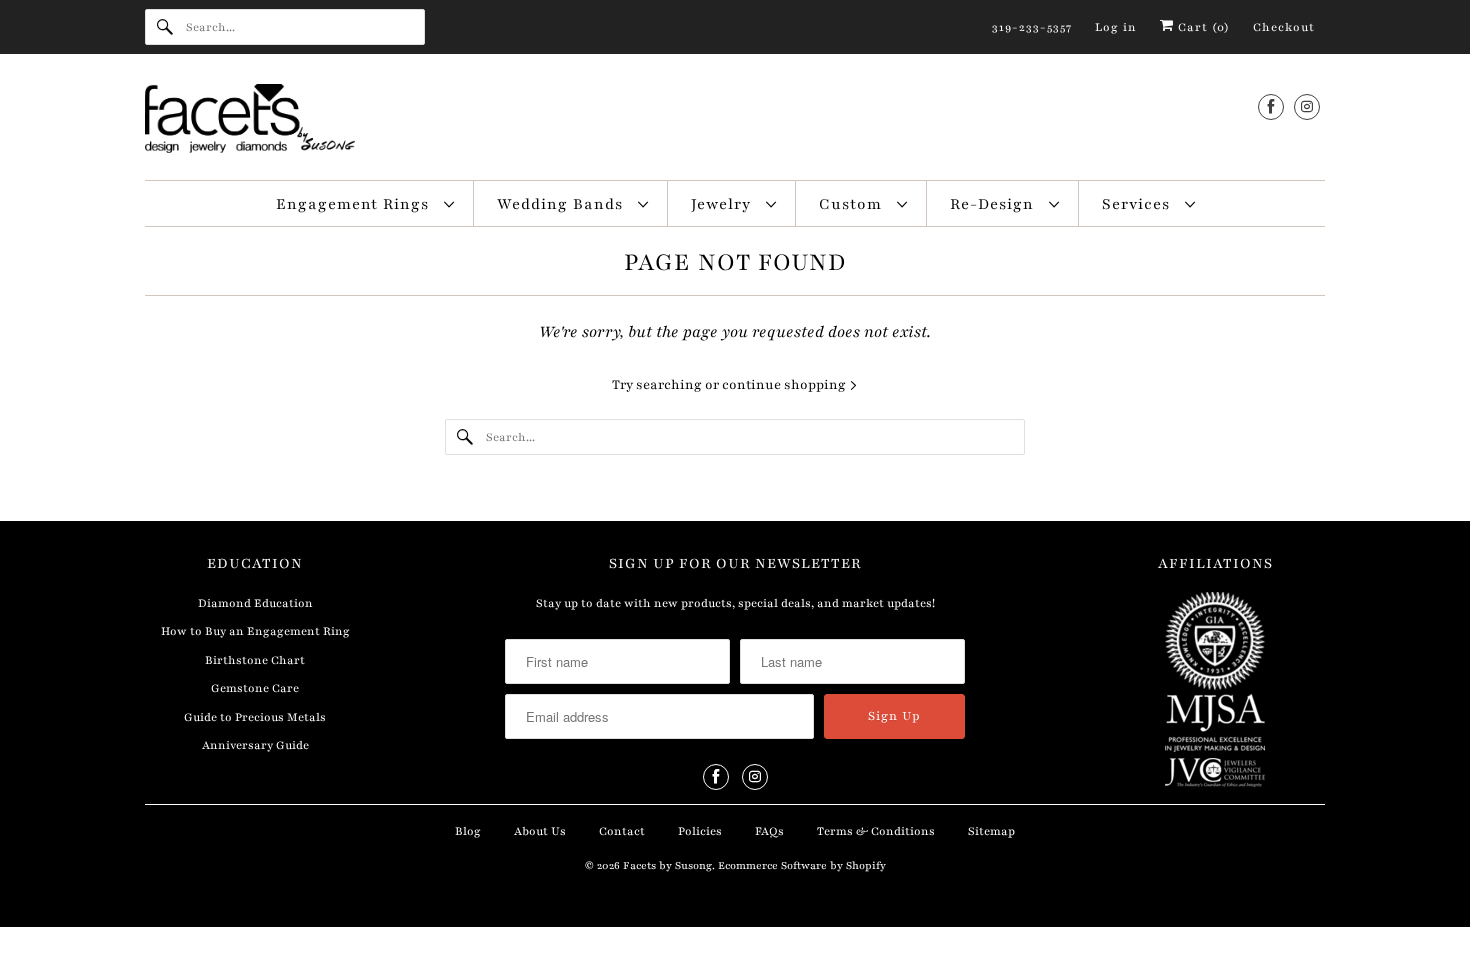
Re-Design (994, 204)
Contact (622, 831)
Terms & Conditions (876, 831)
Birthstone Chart (255, 660)
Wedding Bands (562, 204)
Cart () (1202, 27)
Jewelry (723, 204)
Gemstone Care (255, 688)
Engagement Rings (355, 204)
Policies (700, 831)
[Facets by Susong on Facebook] (1271, 106)
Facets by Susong (667, 865)
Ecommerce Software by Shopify (802, 865)
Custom (853, 204)
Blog (468, 831)
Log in (1116, 27)
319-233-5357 (1032, 27)
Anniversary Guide (255, 745)
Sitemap (991, 831)
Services (1138, 204)
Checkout (1284, 27)
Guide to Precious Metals (255, 717)
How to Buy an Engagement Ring (255, 631)
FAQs (769, 831)
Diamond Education (255, 603)
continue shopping (785, 385)
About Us (540, 831)
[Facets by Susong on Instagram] (1307, 106)
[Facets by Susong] (735, 122)
